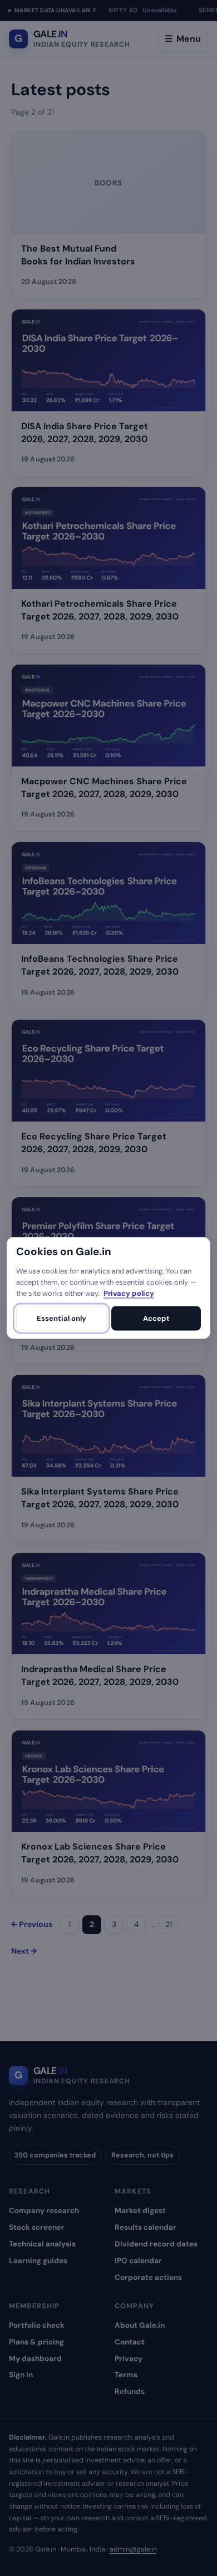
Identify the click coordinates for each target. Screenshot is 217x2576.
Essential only (61, 1318)
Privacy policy (129, 1293)
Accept (156, 1318)
